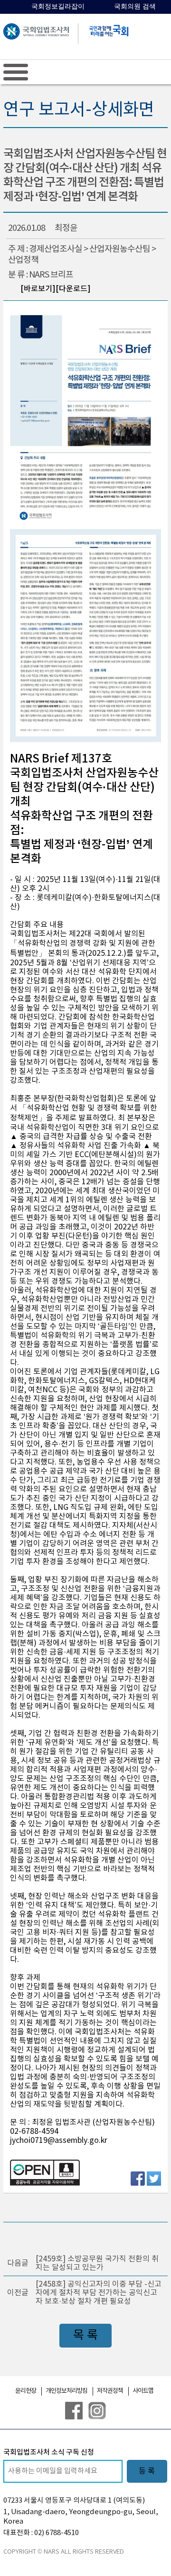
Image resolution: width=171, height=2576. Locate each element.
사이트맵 (143, 2391)
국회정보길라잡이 (58, 6)
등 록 (147, 2471)
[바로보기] (38, 289)
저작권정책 (110, 2391)
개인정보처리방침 (66, 2391)
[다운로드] (73, 289)
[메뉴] (16, 72)
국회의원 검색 (135, 6)
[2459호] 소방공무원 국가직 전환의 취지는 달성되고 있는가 (97, 2263)
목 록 (85, 2335)
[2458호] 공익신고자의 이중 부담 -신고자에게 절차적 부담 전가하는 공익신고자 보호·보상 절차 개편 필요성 (99, 2293)
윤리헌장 (26, 2391)
